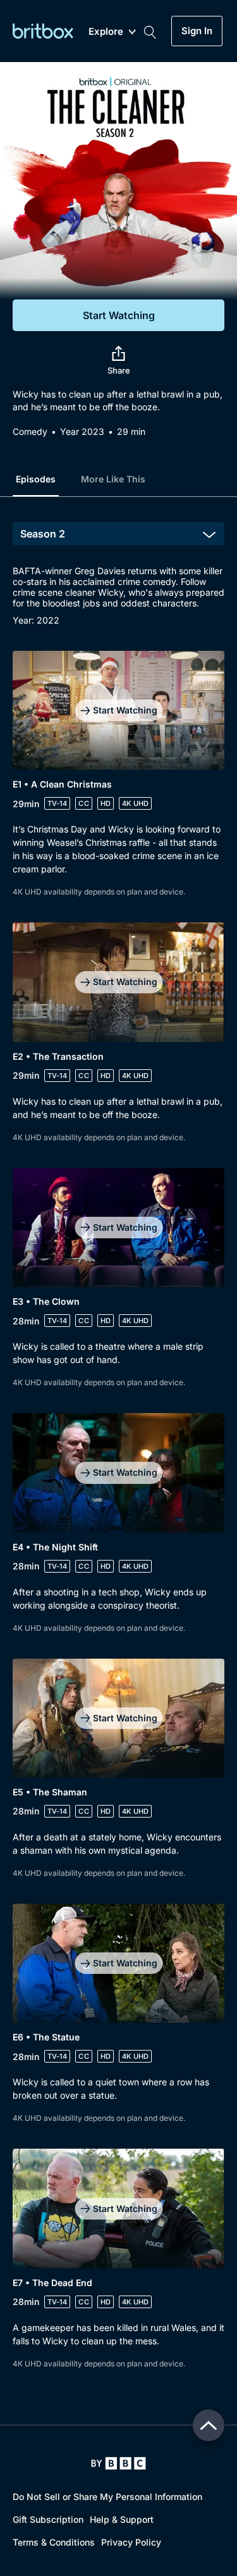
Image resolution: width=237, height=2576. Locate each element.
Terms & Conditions (54, 2542)
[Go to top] (209, 2425)
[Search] (150, 31)
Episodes (36, 479)
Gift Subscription (48, 2519)
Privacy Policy (131, 2542)
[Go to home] (118, 2463)
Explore (106, 32)
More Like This (113, 479)
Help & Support (122, 2519)
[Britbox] (43, 31)
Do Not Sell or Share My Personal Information (107, 2497)
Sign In (197, 31)
